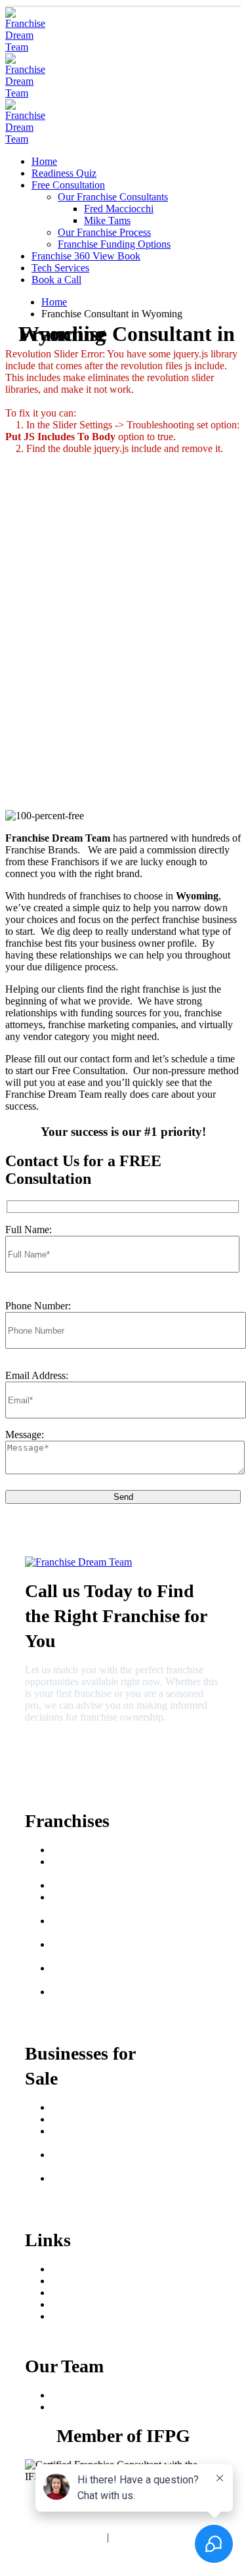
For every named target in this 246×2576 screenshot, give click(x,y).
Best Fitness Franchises (99, 1885)
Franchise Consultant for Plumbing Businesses (102, 2160)
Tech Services (60, 268)
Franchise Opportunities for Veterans (101, 1974)
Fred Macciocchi (119, 209)
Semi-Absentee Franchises (83, 1927)
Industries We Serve (92, 2316)
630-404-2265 (57, 1749)
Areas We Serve (85, 2269)
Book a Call (56, 280)
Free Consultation (68, 185)
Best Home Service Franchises (91, 1903)
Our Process (76, 2281)
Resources (72, 2293)
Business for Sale (87, 2119)
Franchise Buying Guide (102, 1850)
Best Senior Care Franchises (86, 1867)
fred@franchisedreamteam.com (86, 1772)
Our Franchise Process (104, 232)
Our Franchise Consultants (113, 197)
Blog (61, 2304)
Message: (25, 1435)
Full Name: (29, 1230)
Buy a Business (83, 2107)
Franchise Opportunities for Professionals (101, 1998)
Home (44, 161)
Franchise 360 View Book (86, 256)
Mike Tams (107, 220)
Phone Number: (38, 1306)
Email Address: (37, 1375)
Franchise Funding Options (114, 244)
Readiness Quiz (64, 173)
